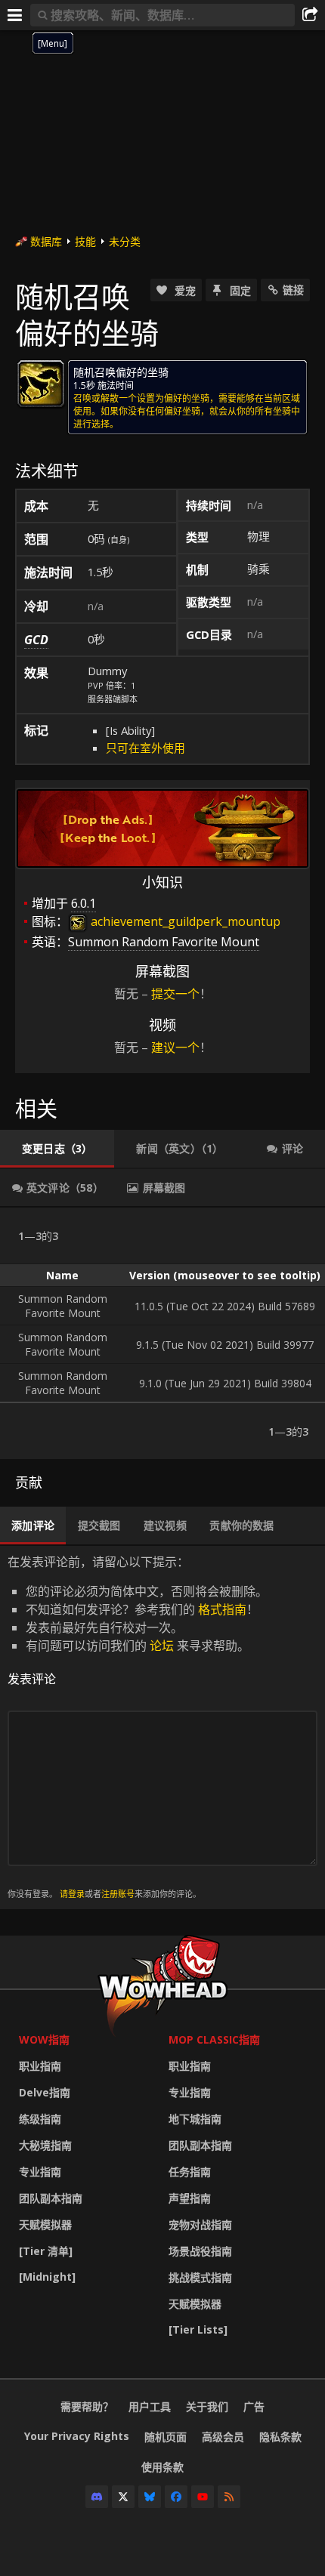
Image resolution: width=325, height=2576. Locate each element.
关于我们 (207, 2406)
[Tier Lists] (198, 2329)
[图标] (41, 384)
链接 (293, 290)
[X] (123, 2497)
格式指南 (222, 1609)
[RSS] (229, 2497)
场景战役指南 (200, 2251)
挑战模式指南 (200, 2277)
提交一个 (175, 994)
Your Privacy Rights (77, 2436)
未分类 (125, 241)
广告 (254, 2406)
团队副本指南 (51, 2198)
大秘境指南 (45, 2145)
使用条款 (162, 2467)
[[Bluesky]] (150, 2497)
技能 (85, 241)
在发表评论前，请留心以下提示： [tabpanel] (138, 1727)
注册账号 (118, 1894)
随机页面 (166, 2437)
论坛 (162, 1646)
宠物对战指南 (200, 2224)
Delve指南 (45, 2092)
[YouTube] (203, 2497)
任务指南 (190, 2172)
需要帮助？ (87, 2406)
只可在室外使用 (145, 748)
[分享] (310, 15)
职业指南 (40, 2066)
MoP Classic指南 (214, 2039)
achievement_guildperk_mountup (184, 921)
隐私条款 (280, 2437)
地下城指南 (195, 2119)
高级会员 (223, 2437)
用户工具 (150, 2406)
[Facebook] (176, 2497)
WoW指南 (44, 2039)
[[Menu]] (15, 15)
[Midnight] (47, 2277)
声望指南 (190, 2198)
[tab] (57, 1149)
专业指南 (40, 2172)
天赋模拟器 (45, 2224)
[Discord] (97, 2497)
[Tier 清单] (46, 2251)
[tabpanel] (162, 1333)
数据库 (46, 241)
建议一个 (175, 1047)
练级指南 (40, 2119)
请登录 (72, 1894)
